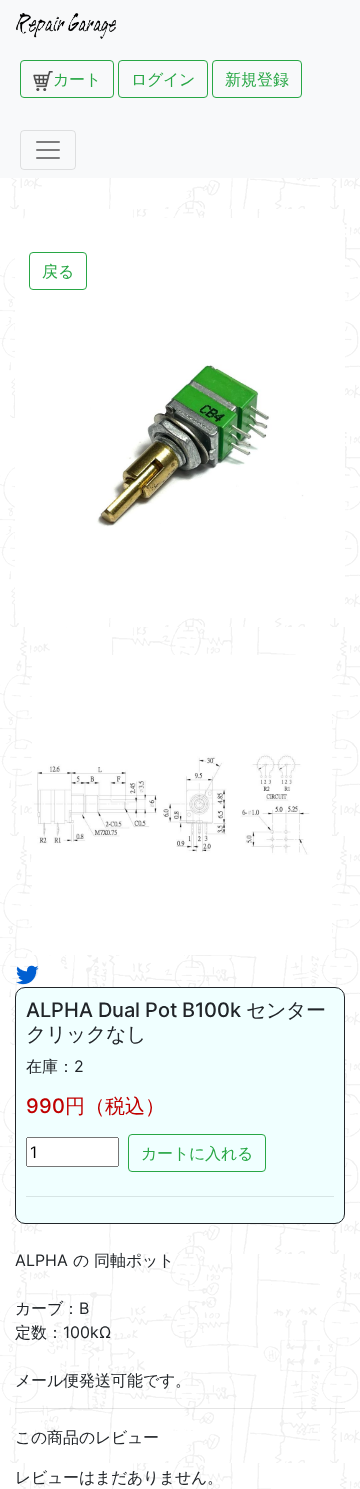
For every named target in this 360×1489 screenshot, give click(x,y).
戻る (58, 271)
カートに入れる (197, 1153)
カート (77, 79)
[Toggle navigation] (48, 150)
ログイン (163, 79)
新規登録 (257, 79)
